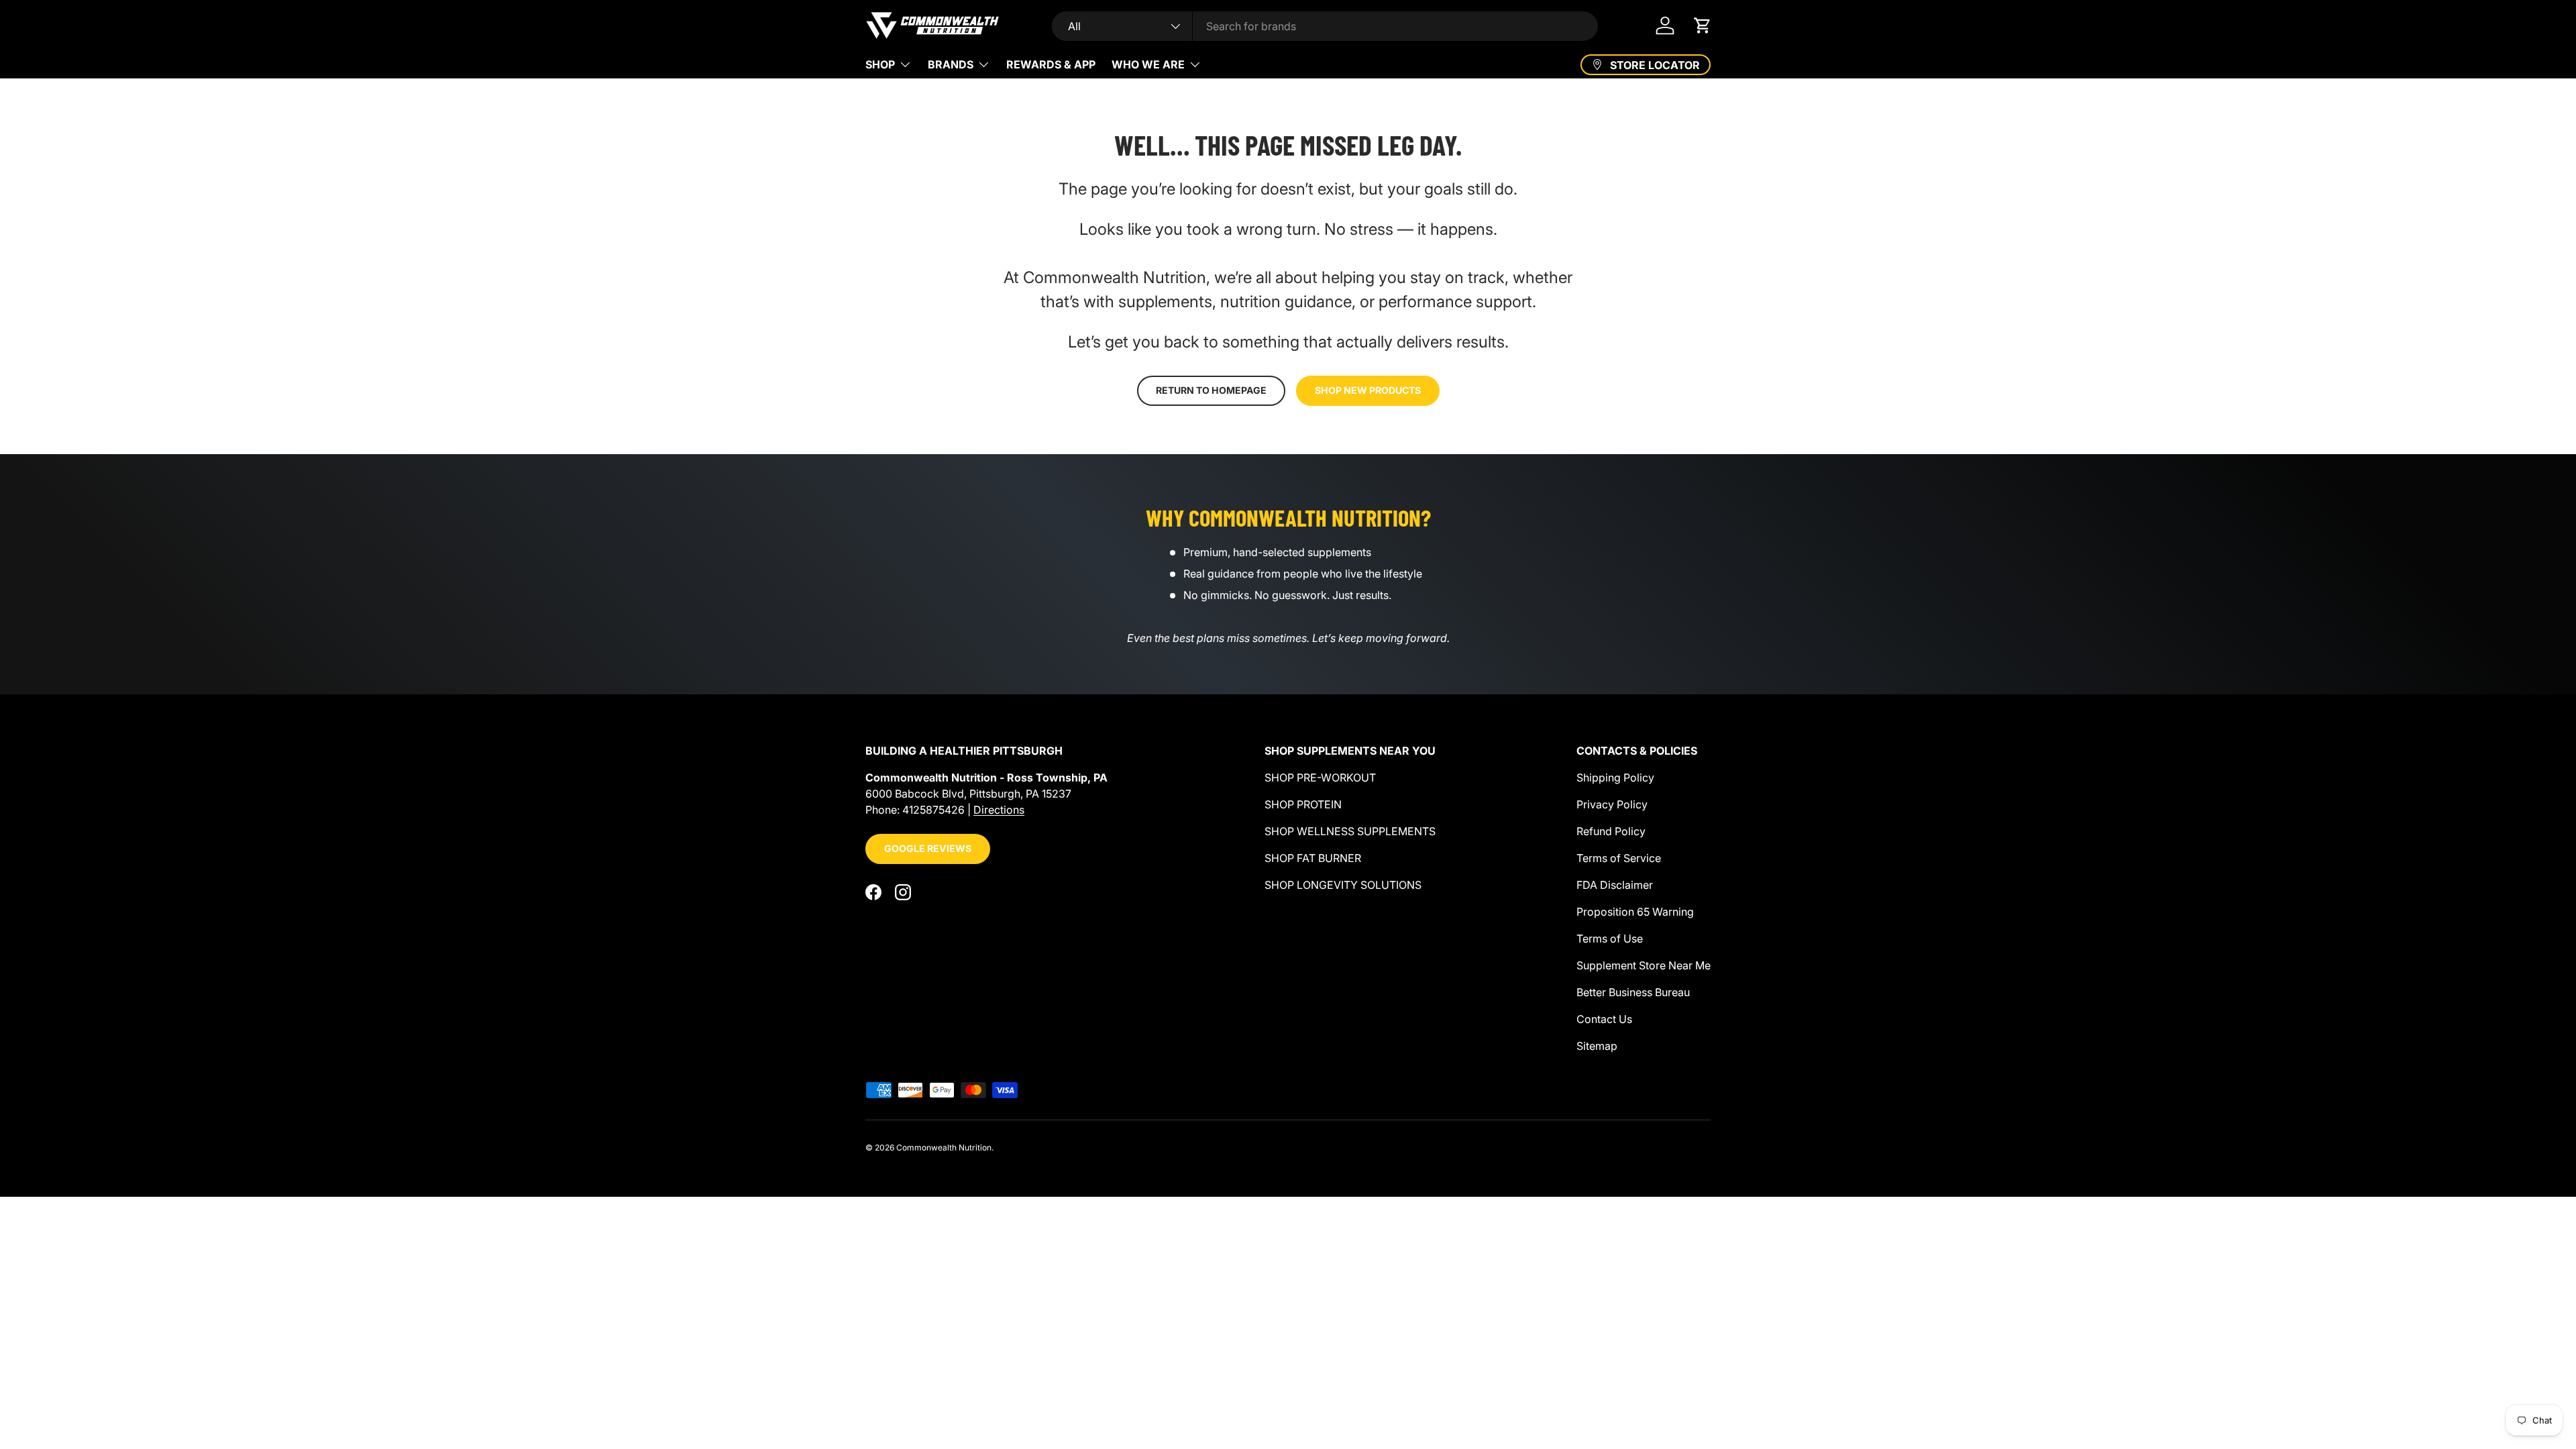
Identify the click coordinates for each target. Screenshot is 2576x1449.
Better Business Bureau (1633, 992)
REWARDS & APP (1051, 64)
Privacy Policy (1612, 804)
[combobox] (1325, 26)
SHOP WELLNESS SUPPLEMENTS (1350, 831)
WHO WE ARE (1148, 64)
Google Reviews (928, 848)
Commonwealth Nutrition (944, 1147)
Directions (999, 810)
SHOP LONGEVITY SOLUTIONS (1343, 885)
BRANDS (951, 64)
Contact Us (1604, 1019)
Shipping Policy (1615, 777)
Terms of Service (1619, 858)
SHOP (880, 64)
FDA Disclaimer (1615, 885)
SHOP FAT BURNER (1313, 858)
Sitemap (1597, 1046)
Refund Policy (1611, 831)
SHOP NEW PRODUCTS (1368, 390)
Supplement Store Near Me (1644, 965)
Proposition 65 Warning (1635, 912)
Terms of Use (1610, 938)
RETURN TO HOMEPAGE (1211, 390)
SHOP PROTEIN (1303, 804)
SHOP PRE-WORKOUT (1320, 777)
